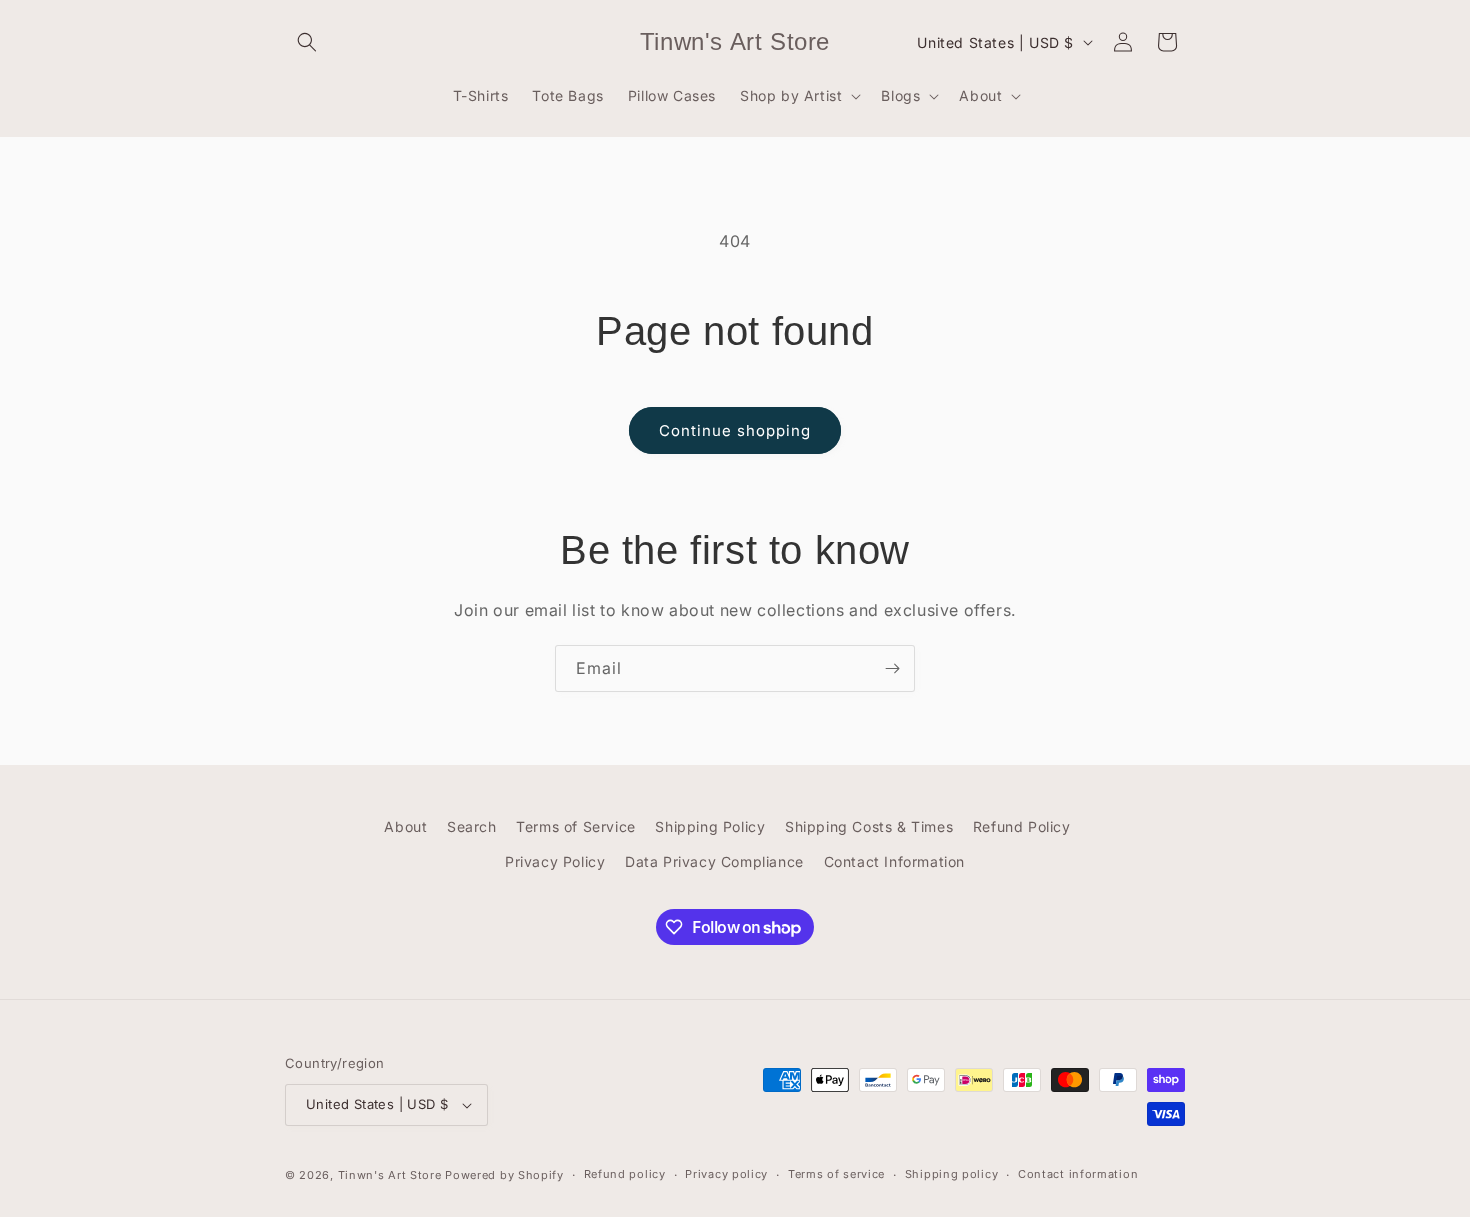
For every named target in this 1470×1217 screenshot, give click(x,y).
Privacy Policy (555, 861)
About (405, 826)
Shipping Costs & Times (869, 826)
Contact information (1078, 1174)
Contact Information (894, 861)
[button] (307, 42)
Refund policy (625, 1174)
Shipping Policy (710, 826)
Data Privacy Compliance (714, 861)
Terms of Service (576, 826)
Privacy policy (726, 1174)
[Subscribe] (892, 668)
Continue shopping (735, 430)
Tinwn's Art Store (390, 1175)
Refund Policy (1022, 826)
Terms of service (836, 1174)
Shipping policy (952, 1174)
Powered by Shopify (504, 1175)
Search (472, 826)
